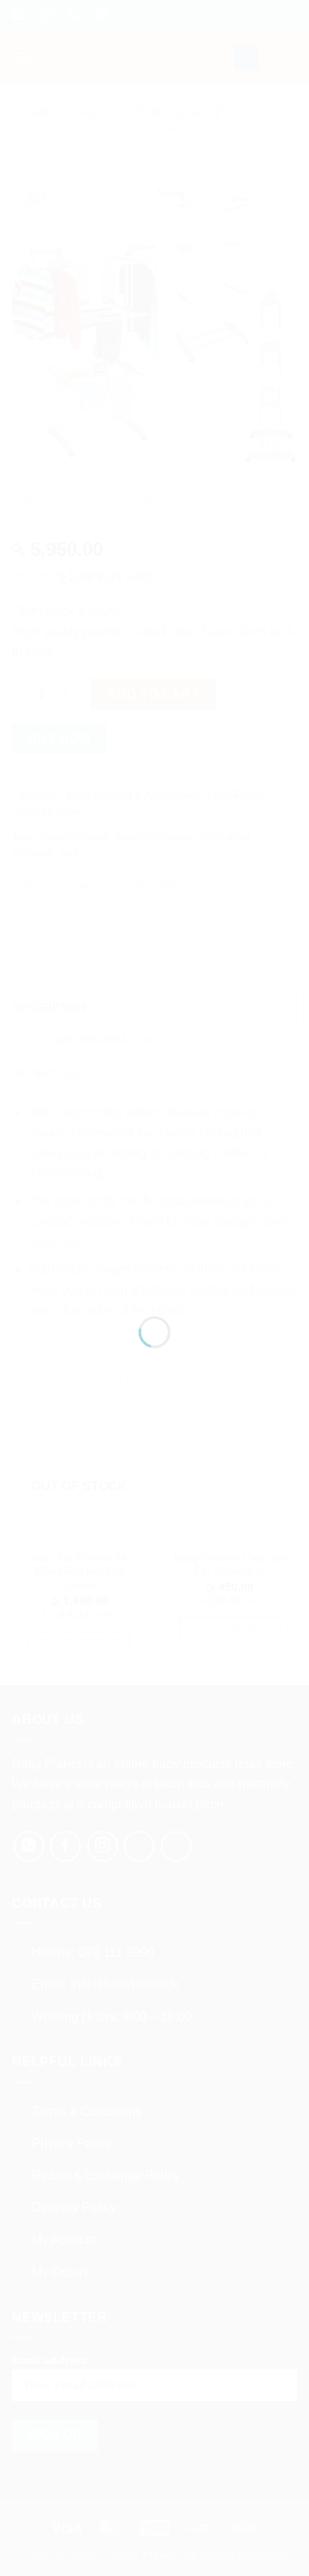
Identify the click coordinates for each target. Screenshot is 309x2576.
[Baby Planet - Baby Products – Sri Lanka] (154, 1267)
